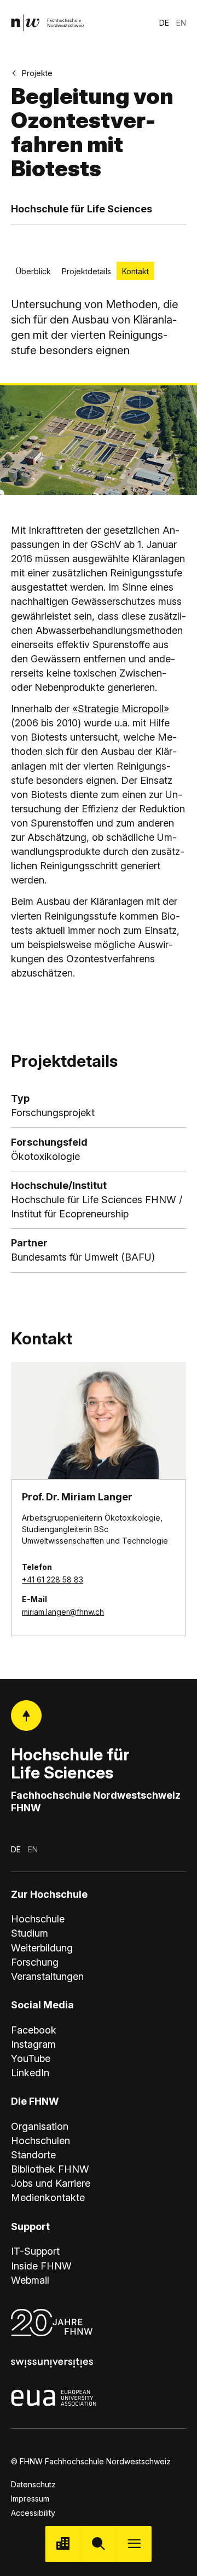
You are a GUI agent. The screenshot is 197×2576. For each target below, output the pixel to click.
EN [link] (181, 23)
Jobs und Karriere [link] (51, 2183)
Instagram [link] (33, 2044)
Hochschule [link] (38, 1919)
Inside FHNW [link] (41, 2266)
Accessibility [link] (33, 2513)
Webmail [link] (30, 2280)
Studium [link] (30, 1933)
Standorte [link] (33, 2155)
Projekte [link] (37, 73)
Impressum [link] (30, 2499)
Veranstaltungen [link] (47, 1976)
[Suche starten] (99, 2544)
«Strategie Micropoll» (121, 709)
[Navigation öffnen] (134, 2544)
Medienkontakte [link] (48, 2197)
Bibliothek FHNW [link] (50, 2169)
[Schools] (63, 2544)
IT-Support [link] (35, 2251)
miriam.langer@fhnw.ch (63, 1612)
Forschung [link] (35, 1962)
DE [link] (164, 23)
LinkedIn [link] (30, 2073)
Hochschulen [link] (40, 2141)
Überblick (33, 271)
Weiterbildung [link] (42, 1948)
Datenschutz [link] (33, 2484)
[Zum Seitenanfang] (26, 1716)
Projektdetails (86, 271)
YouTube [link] (31, 2058)
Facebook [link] (34, 2030)
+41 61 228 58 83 (53, 1579)
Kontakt (135, 271)
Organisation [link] (40, 2126)
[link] (48, 23)
